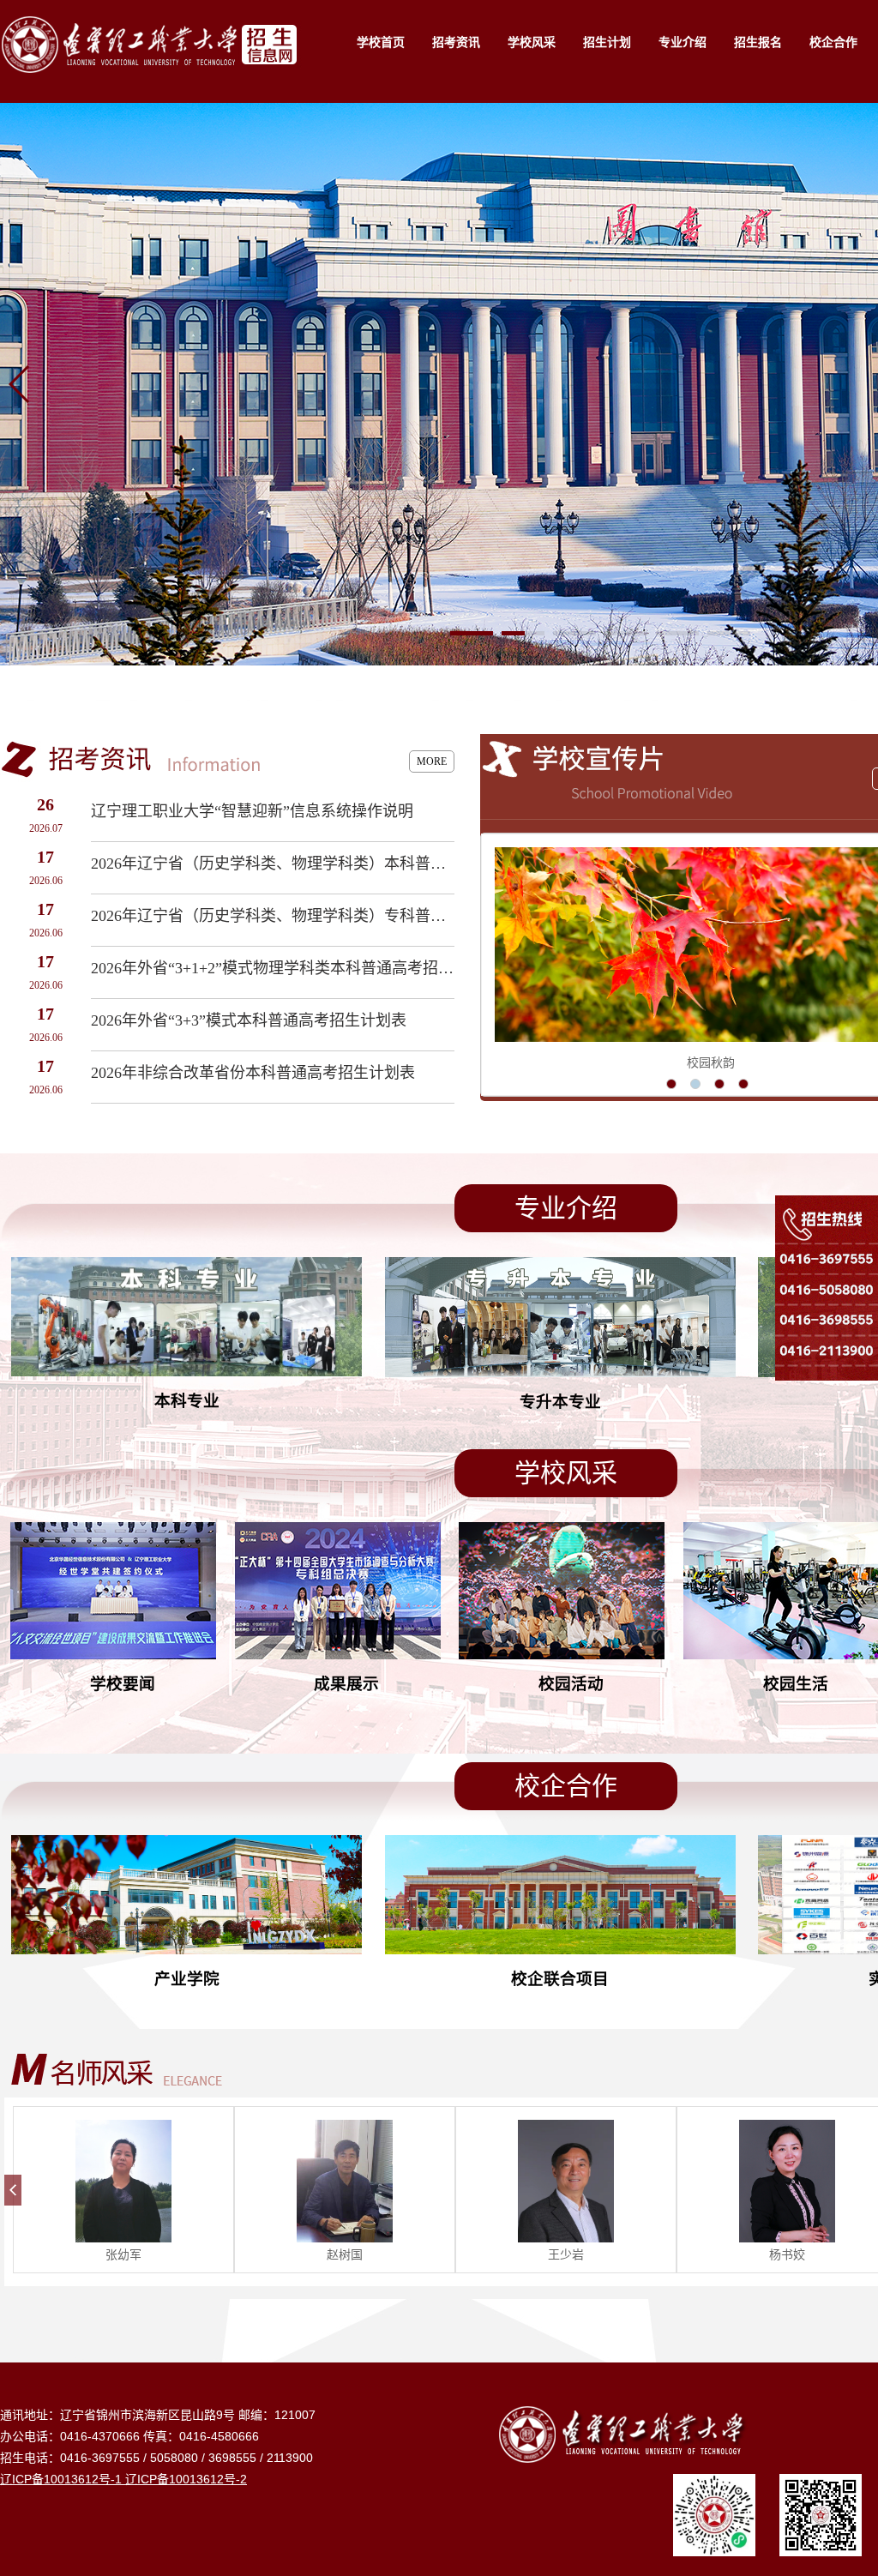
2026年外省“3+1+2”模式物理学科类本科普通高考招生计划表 (273, 968)
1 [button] (672, 1084)
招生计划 (607, 42)
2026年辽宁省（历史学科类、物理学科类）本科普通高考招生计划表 (273, 864)
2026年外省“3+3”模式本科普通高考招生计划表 (249, 1020)
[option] (123, 2190)
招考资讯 (456, 42)
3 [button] (720, 1084)
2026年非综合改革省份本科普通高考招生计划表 (253, 1073)
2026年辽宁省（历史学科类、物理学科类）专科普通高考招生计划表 (273, 916)
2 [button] (696, 1084)
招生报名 (758, 42)
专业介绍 (683, 42)
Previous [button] (493, 965)
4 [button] (744, 1084)
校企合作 (833, 42)
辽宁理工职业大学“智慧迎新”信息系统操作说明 (252, 811)
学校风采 (532, 42)
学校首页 (381, 42)
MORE (432, 761)
